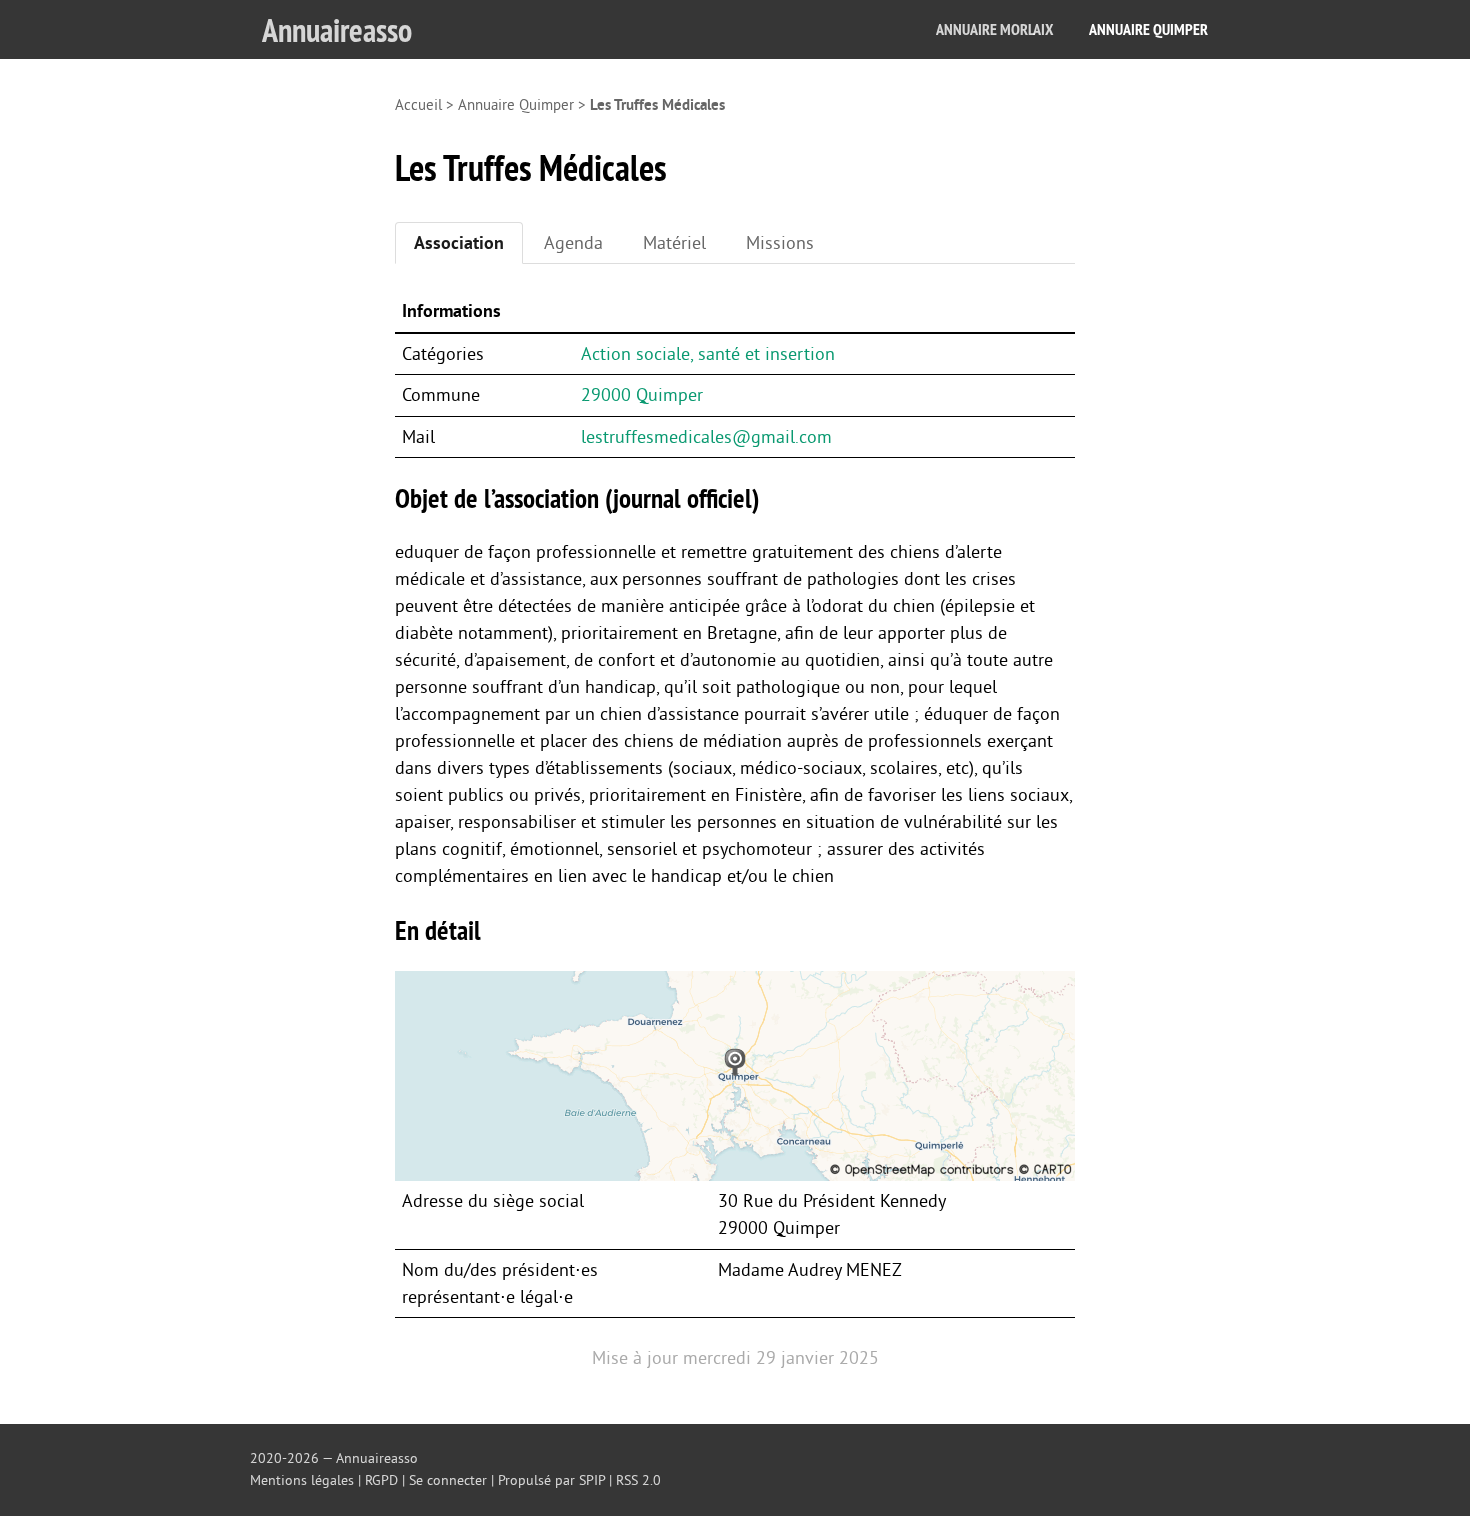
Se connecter (448, 1480)
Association (459, 243)
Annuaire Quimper (1148, 29)
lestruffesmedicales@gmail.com (706, 437)
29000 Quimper (642, 395)
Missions (780, 243)
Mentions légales (302, 1480)
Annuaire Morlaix (994, 29)
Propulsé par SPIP (551, 1480)
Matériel (674, 243)
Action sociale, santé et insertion (708, 354)
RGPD (381, 1480)
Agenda (573, 243)
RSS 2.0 (638, 1480)
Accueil (418, 105)
